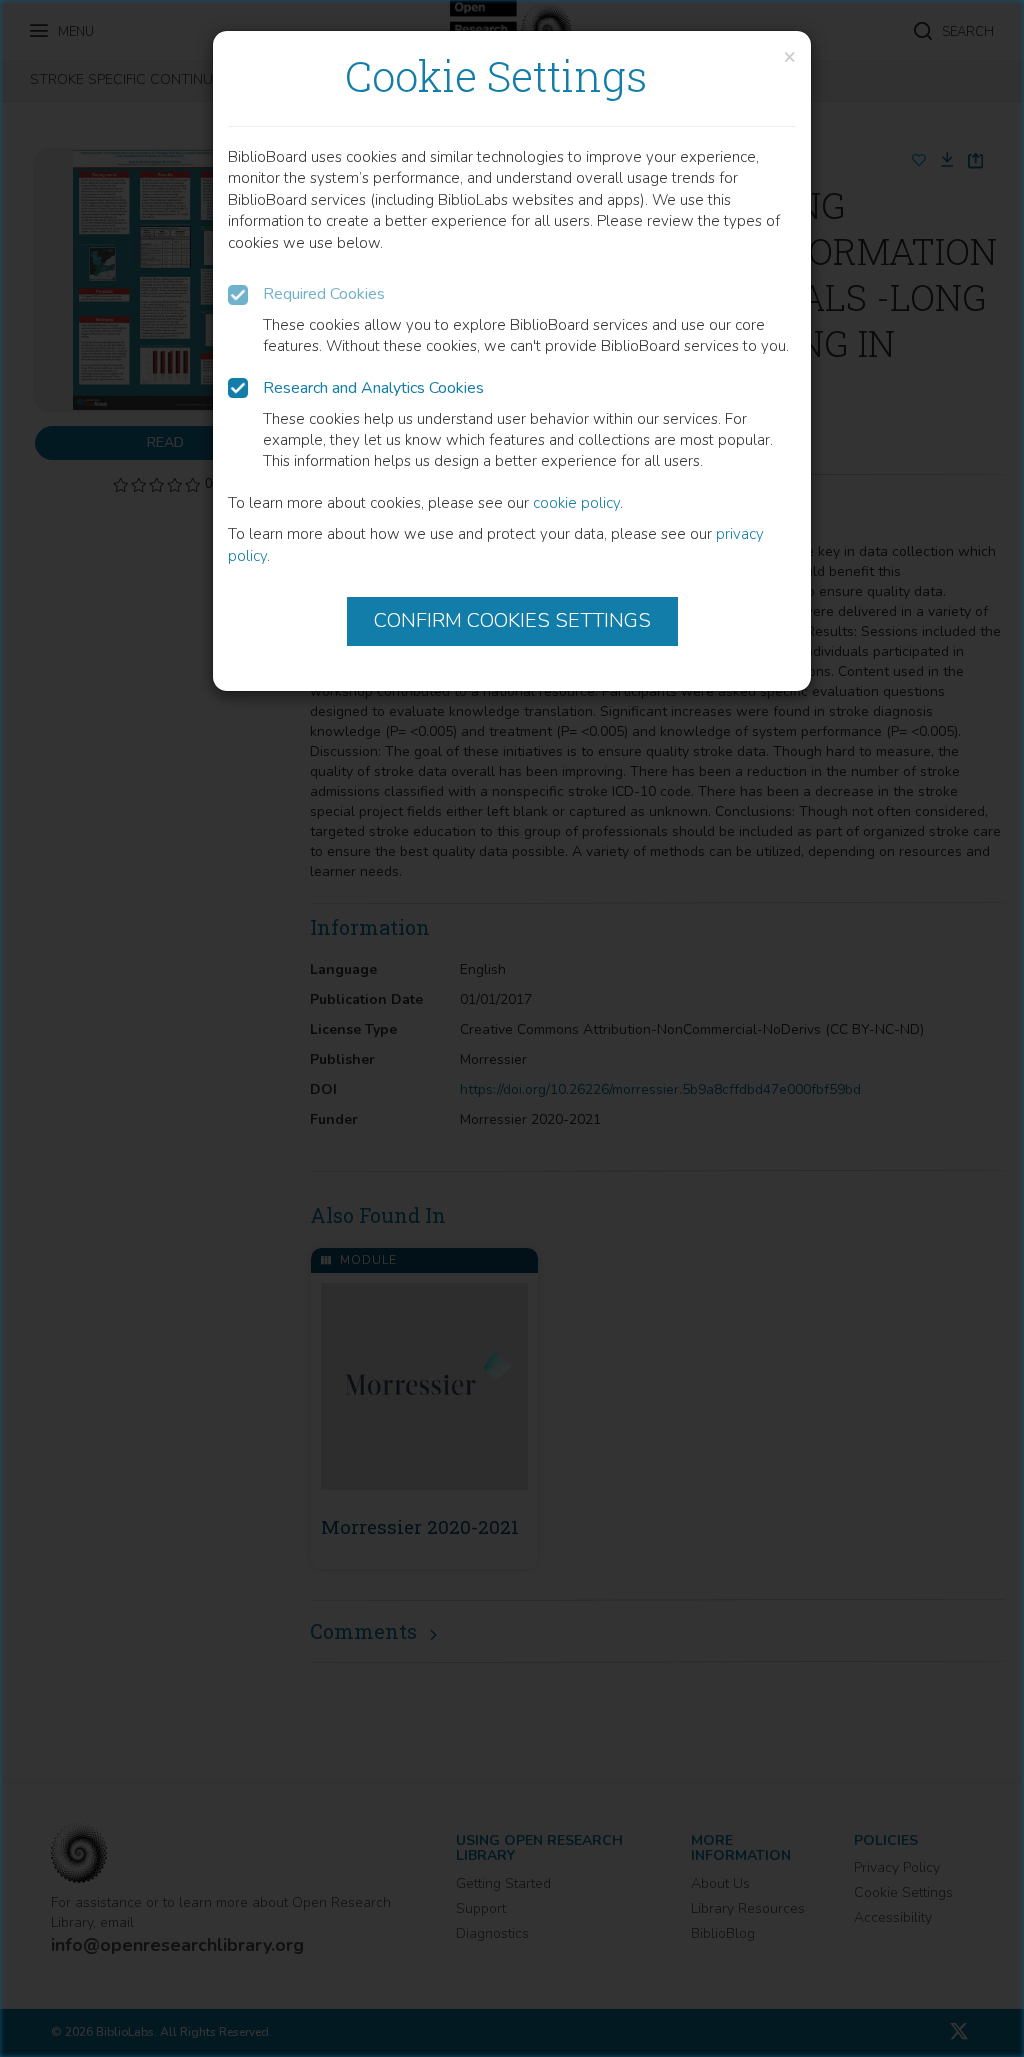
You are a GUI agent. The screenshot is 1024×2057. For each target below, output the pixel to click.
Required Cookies (324, 294)
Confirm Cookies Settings (512, 620)
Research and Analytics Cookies (373, 388)
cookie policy (576, 503)
